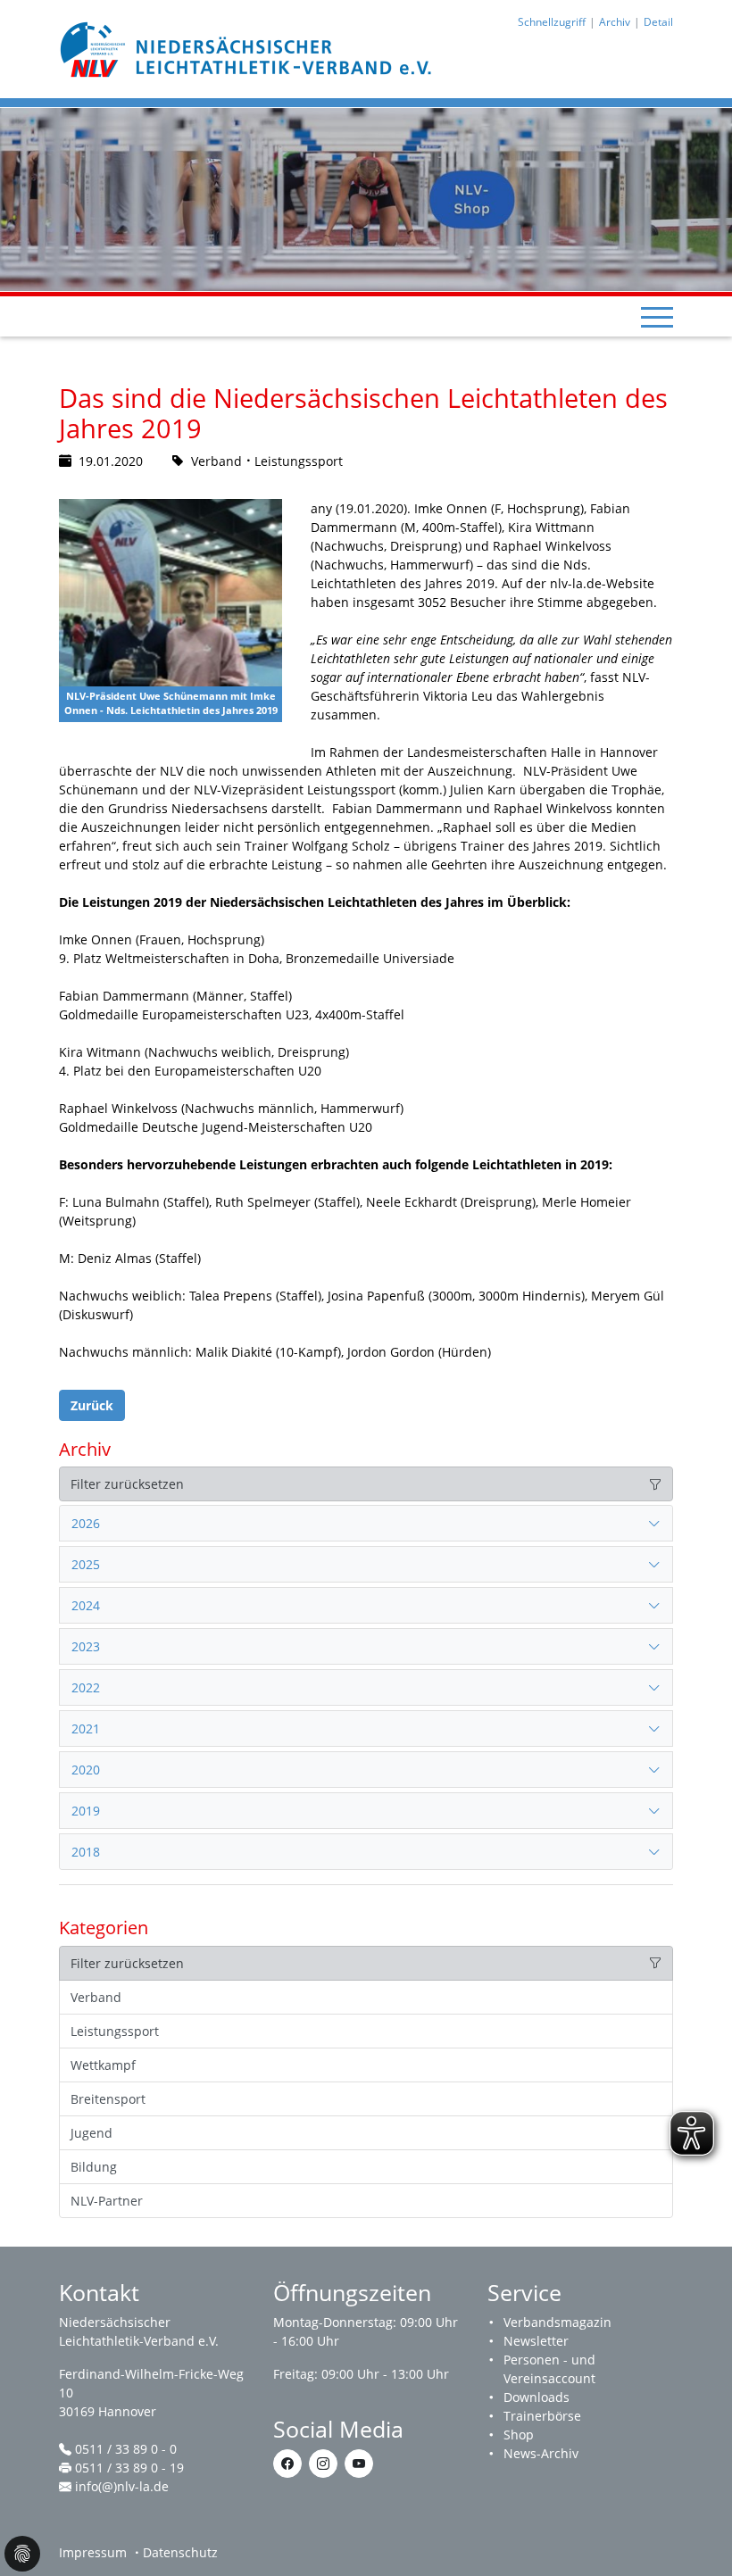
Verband (96, 1997)
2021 (86, 1728)
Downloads (537, 2397)
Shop (519, 2435)
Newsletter (536, 2341)
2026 (86, 1523)
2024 (86, 1605)
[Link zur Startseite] (248, 48)
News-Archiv (541, 2453)
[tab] (366, 1524)
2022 (86, 1687)
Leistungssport (115, 2031)
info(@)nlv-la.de (122, 2486)
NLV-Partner (107, 2201)
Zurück (92, 1405)
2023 (86, 1646)
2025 (86, 1564)
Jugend (91, 2133)
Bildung (94, 2167)
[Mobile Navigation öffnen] (657, 317)
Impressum (93, 2552)
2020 (86, 1770)
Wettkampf (103, 2065)
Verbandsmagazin (557, 2322)
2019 (86, 1811)
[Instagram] (323, 2464)
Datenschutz (180, 2552)
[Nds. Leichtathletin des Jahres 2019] (171, 611)
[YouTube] (359, 2464)
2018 (86, 1852)
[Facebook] (287, 2464)
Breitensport (108, 2099)
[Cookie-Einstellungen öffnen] (22, 2554)
